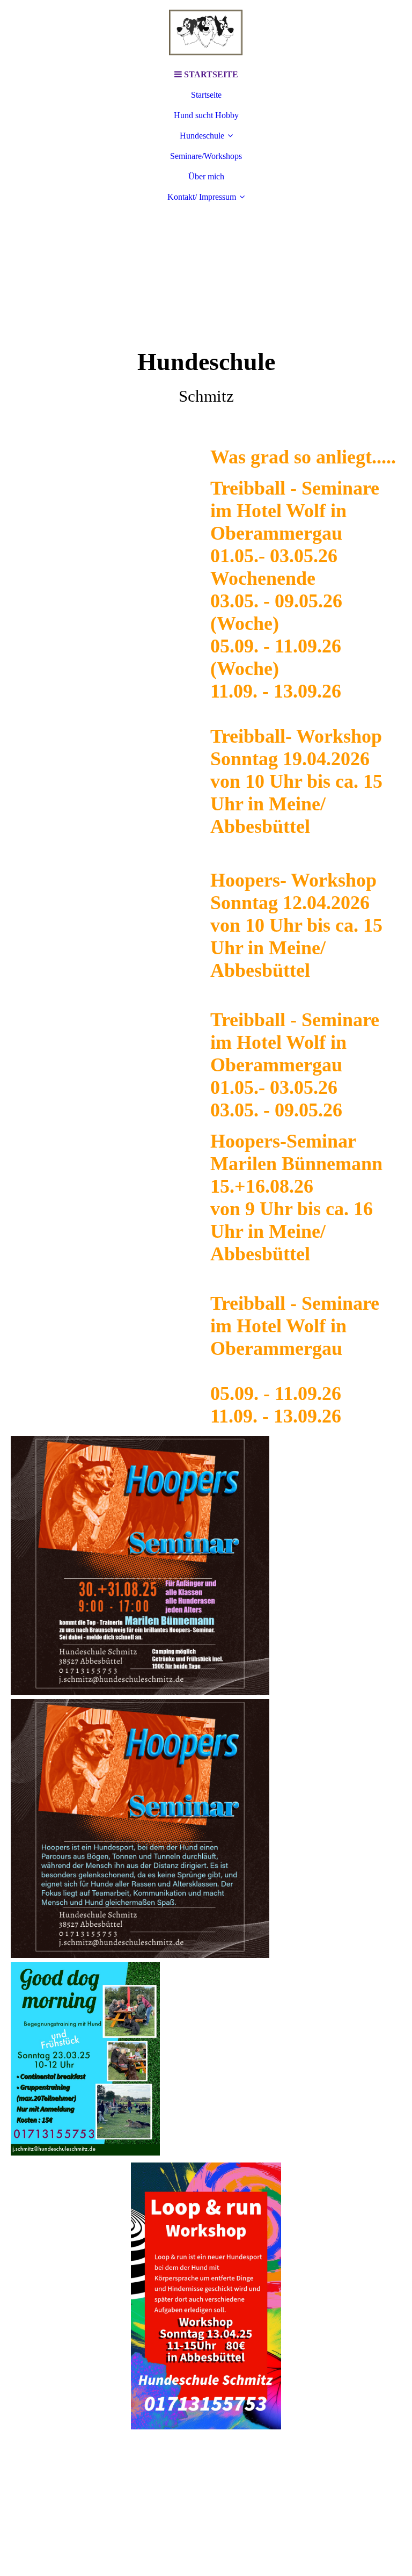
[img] (206, 32)
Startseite (206, 95)
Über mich (206, 176)
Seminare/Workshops (206, 156)
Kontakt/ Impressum (202, 197)
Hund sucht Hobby (206, 115)
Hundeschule (202, 136)
